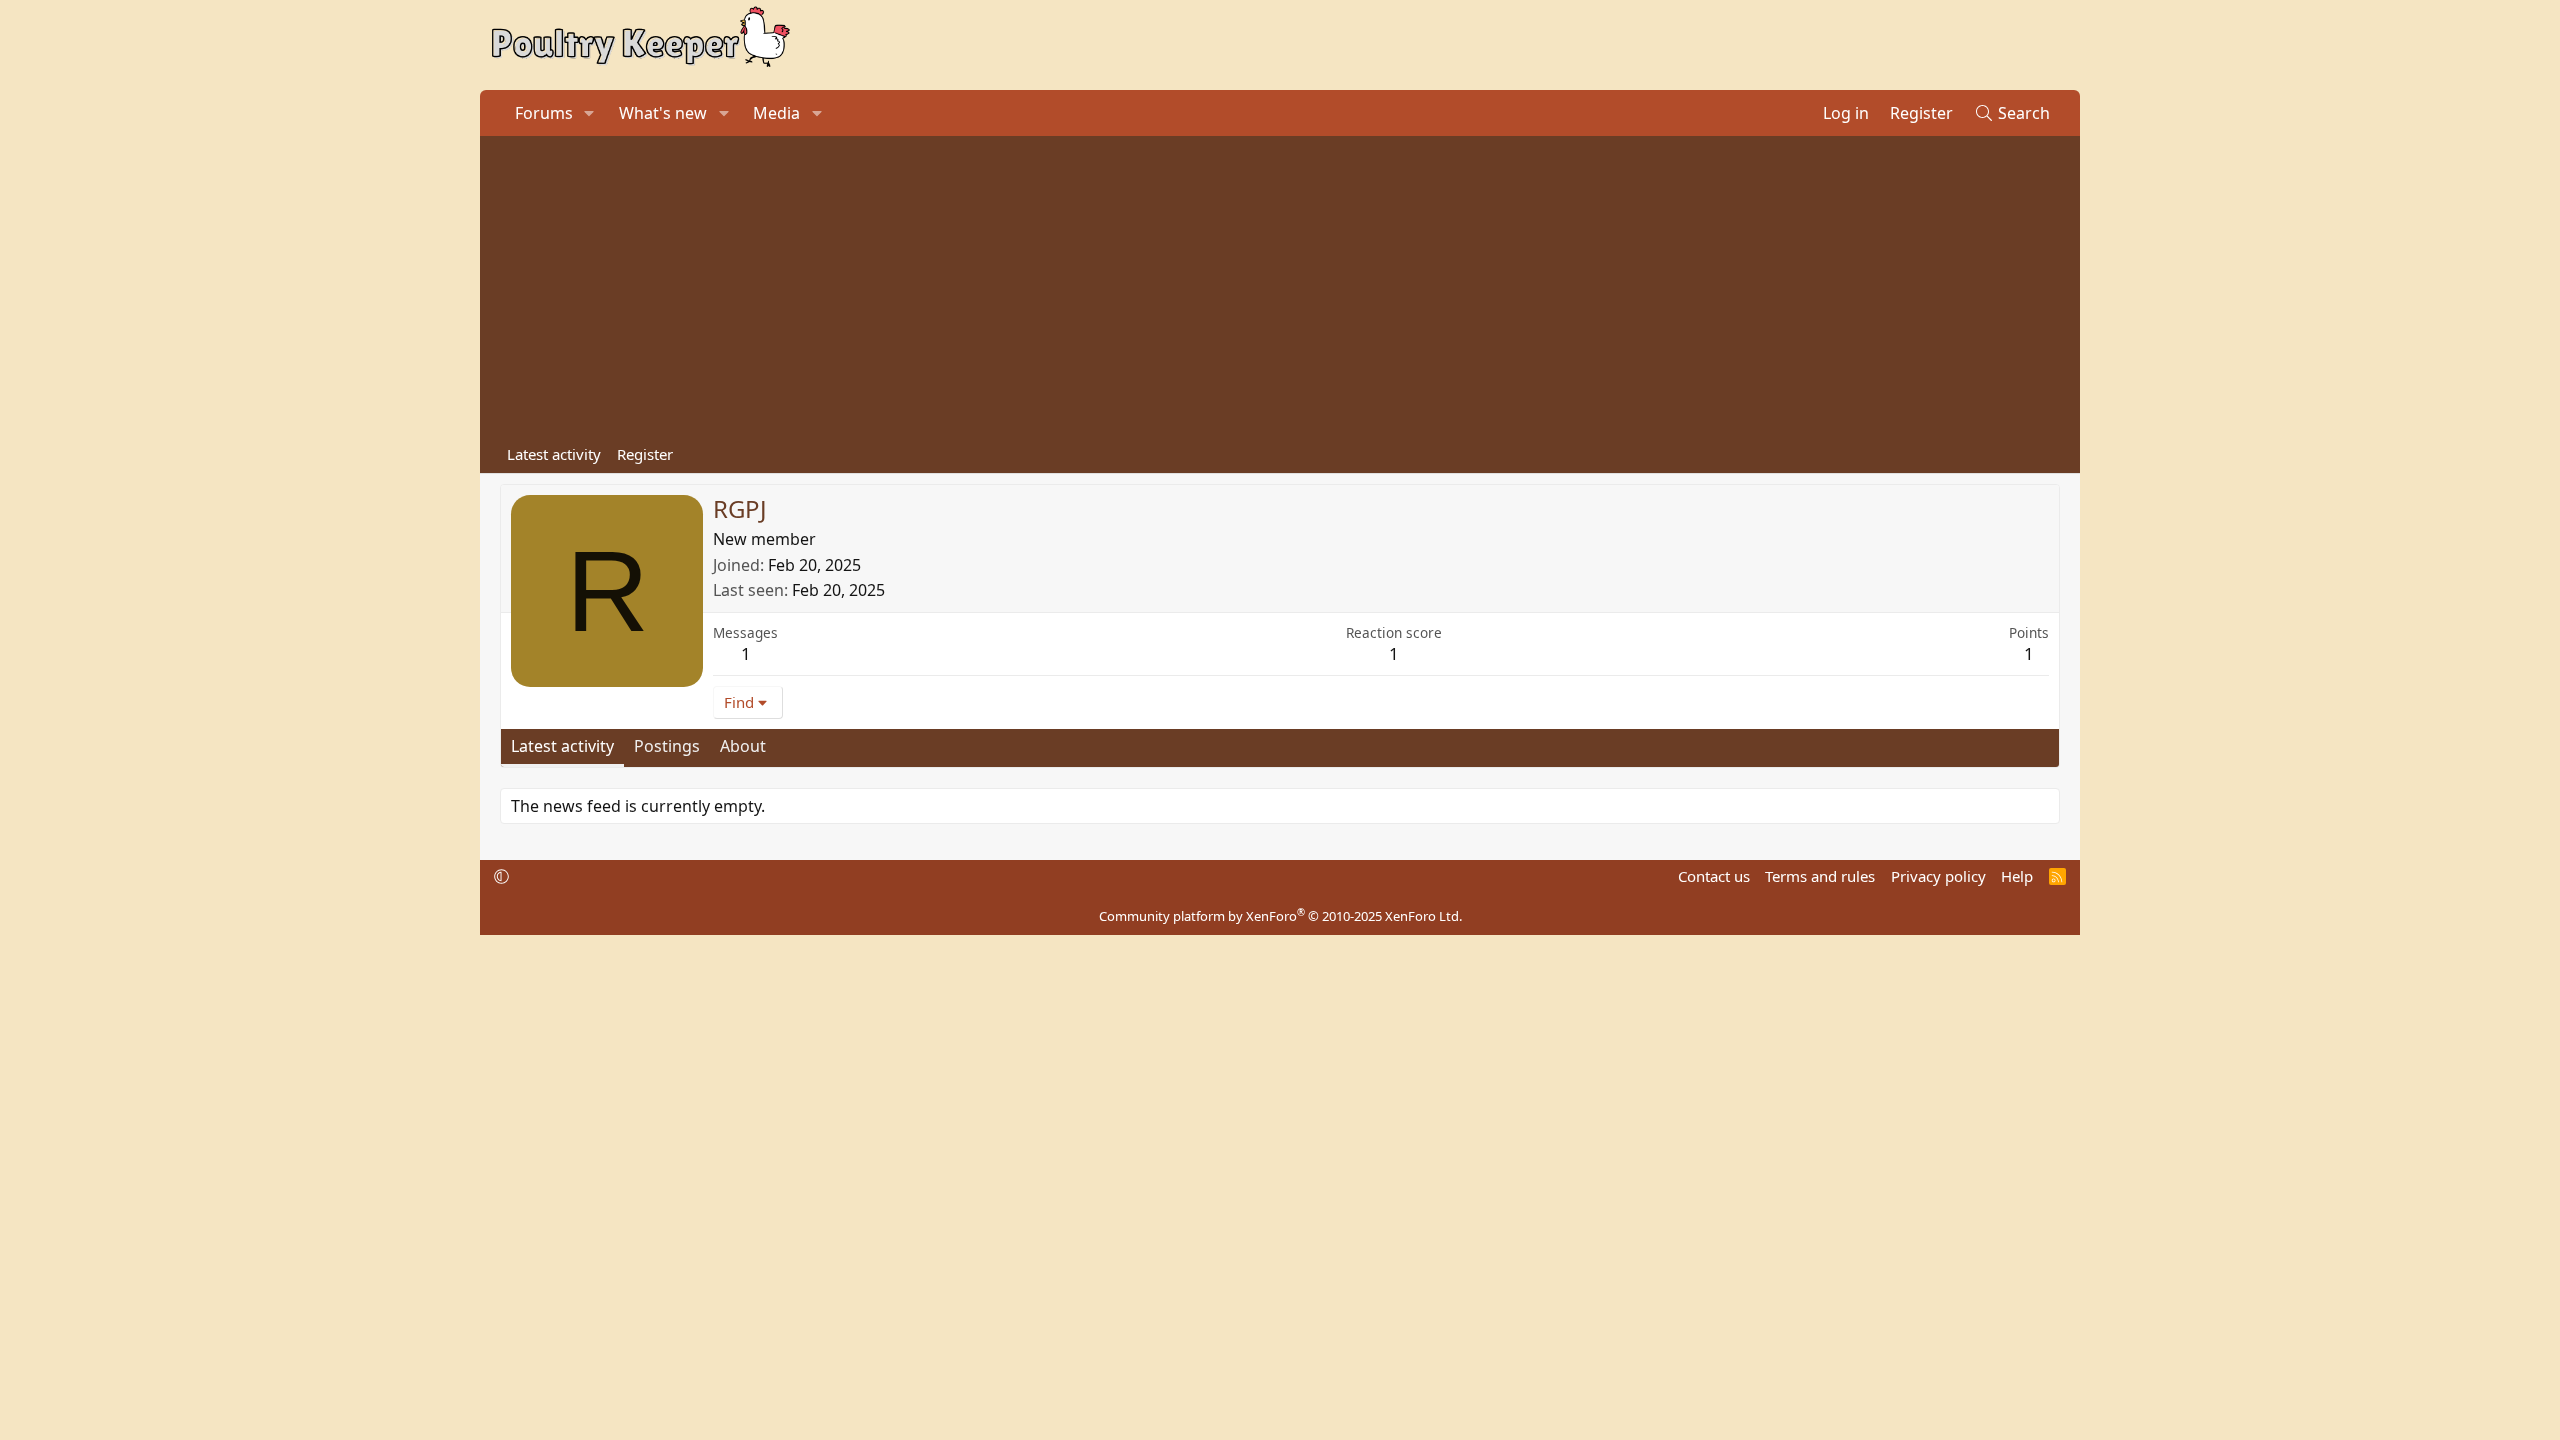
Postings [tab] (667, 746)
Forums (544, 113)
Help (2017, 876)
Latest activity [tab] (562, 746)
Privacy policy (1938, 876)
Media (776, 113)
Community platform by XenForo (1280, 916)
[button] (589, 113)
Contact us (1714, 876)
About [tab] (743, 746)
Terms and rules (1820, 876)
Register (645, 454)
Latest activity (554, 454)
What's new (663, 113)
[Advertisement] (1280, 286)
